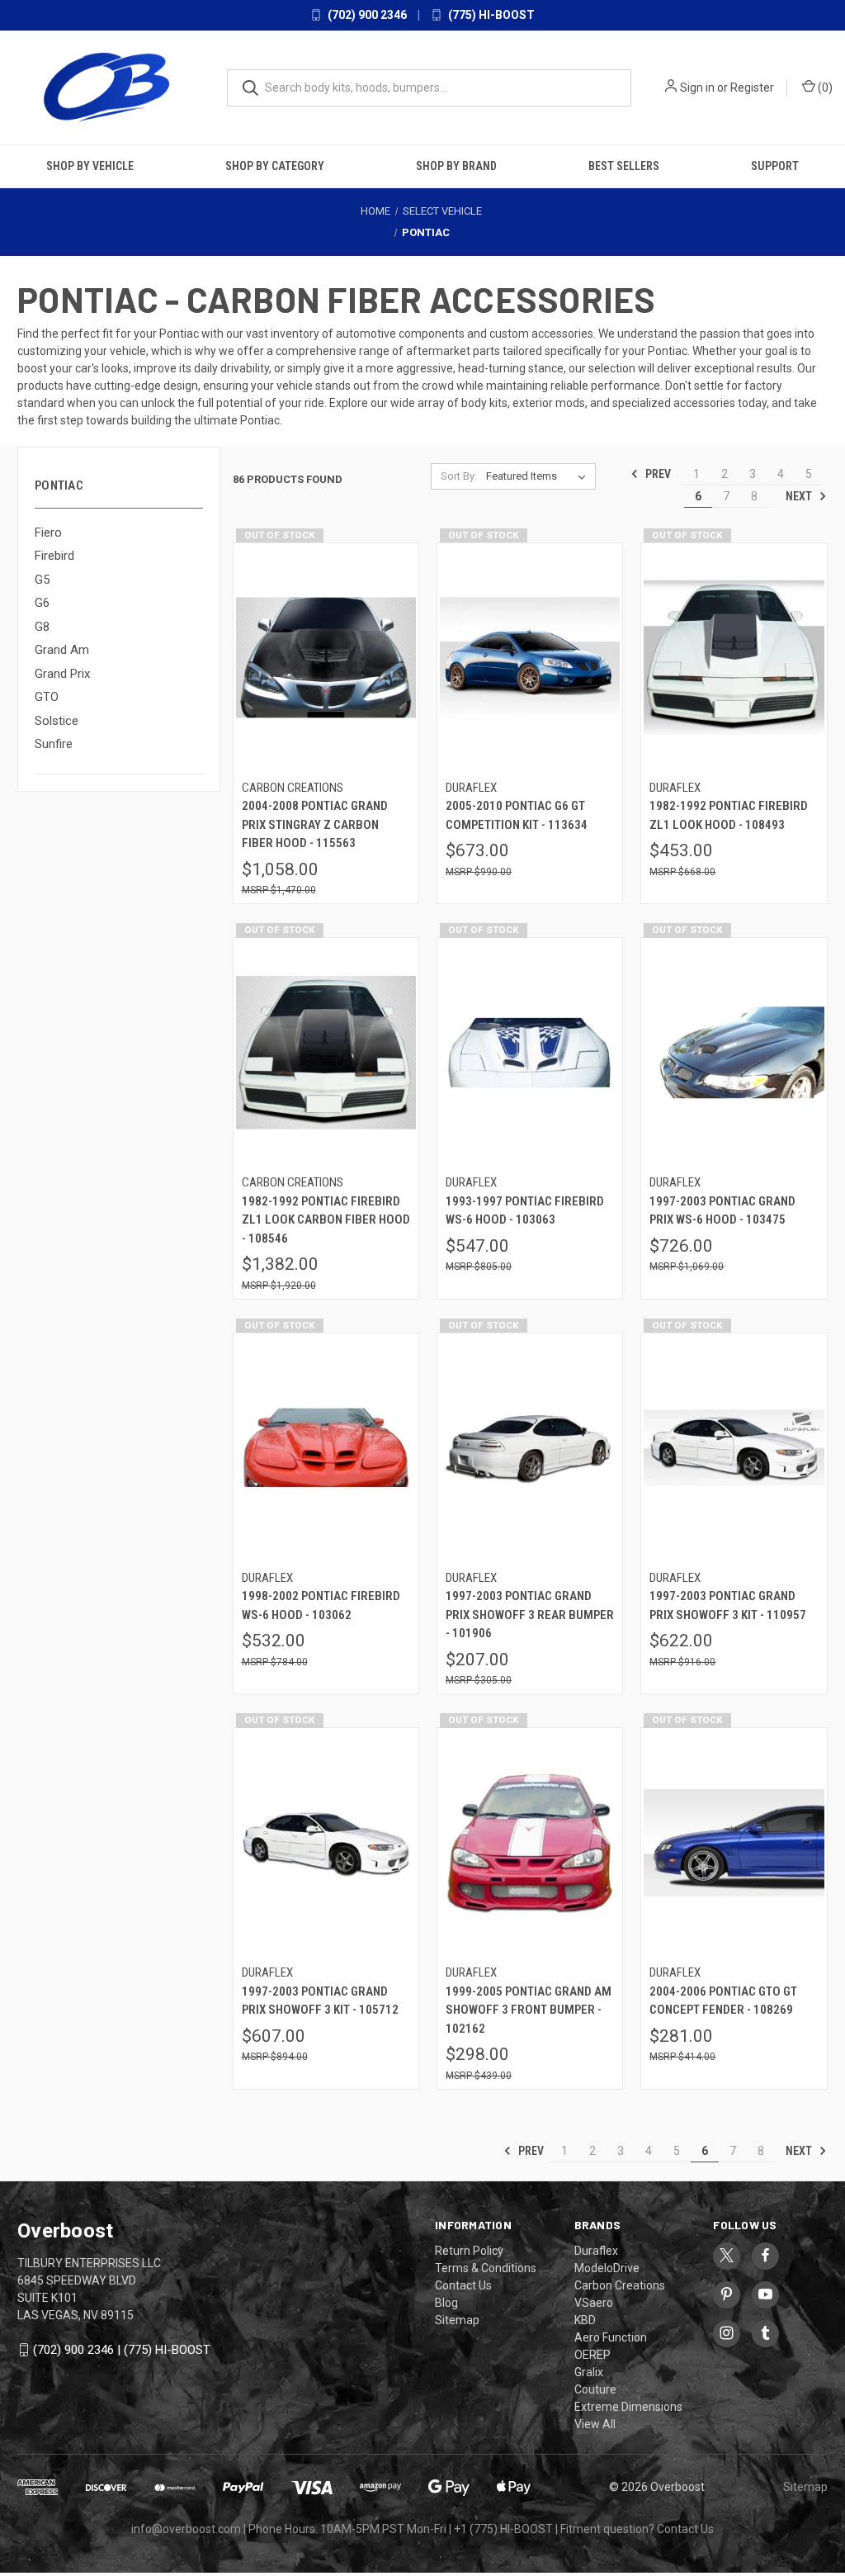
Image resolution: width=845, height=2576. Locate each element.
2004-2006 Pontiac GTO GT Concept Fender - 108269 (723, 2001)
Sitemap (457, 2320)
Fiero (48, 533)
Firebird (54, 556)
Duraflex (596, 2251)
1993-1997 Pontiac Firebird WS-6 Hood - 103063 (525, 1211)
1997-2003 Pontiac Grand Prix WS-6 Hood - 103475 (722, 1211)
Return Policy (469, 2251)
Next (800, 496)
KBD (585, 2320)
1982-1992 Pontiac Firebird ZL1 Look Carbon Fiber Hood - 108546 (326, 1220)
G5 (42, 580)
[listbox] (539, 476)
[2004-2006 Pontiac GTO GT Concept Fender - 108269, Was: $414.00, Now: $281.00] (734, 1843)
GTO (47, 697)
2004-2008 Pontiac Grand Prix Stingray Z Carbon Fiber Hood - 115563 (315, 824)
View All (595, 2424)
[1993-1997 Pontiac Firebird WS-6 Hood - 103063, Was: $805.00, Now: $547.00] (530, 1053)
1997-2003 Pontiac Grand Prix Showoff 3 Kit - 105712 (320, 2001)
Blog (446, 2303)
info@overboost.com (186, 2529)
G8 (42, 627)
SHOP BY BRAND (456, 166)
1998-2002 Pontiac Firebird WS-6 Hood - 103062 (321, 1605)
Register (752, 88)
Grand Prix (62, 674)
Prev (657, 474)
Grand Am (62, 650)
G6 (42, 603)
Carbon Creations (620, 2285)
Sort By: (459, 476)
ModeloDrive (607, 2268)
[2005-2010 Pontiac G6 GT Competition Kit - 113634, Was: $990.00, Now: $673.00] (530, 658)
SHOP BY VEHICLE (90, 166)
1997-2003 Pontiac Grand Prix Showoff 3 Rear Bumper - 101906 (530, 1615)
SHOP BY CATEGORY (275, 166)
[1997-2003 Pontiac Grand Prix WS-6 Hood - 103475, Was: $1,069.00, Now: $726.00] (734, 1053)
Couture (595, 2389)
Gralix (589, 2372)
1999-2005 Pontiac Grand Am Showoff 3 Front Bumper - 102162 (529, 2010)
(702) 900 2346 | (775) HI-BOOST (122, 2350)
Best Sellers (624, 166)
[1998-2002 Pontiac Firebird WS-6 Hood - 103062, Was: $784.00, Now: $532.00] (326, 1448)
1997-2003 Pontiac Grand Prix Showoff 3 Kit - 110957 (728, 1605)
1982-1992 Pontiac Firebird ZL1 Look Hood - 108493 (729, 815)
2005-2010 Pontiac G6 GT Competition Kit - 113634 (517, 815)
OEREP (592, 2355)
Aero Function (611, 2337)
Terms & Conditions (486, 2268)
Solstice (57, 721)
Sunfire (54, 744)
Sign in (697, 88)
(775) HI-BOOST (490, 15)
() (824, 88)
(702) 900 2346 (366, 15)
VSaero (594, 2303)
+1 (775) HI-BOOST (503, 2529)
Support (775, 166)
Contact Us (463, 2285)
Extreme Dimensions (628, 2407)
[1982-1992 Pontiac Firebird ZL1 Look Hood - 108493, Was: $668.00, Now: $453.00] (734, 658)
